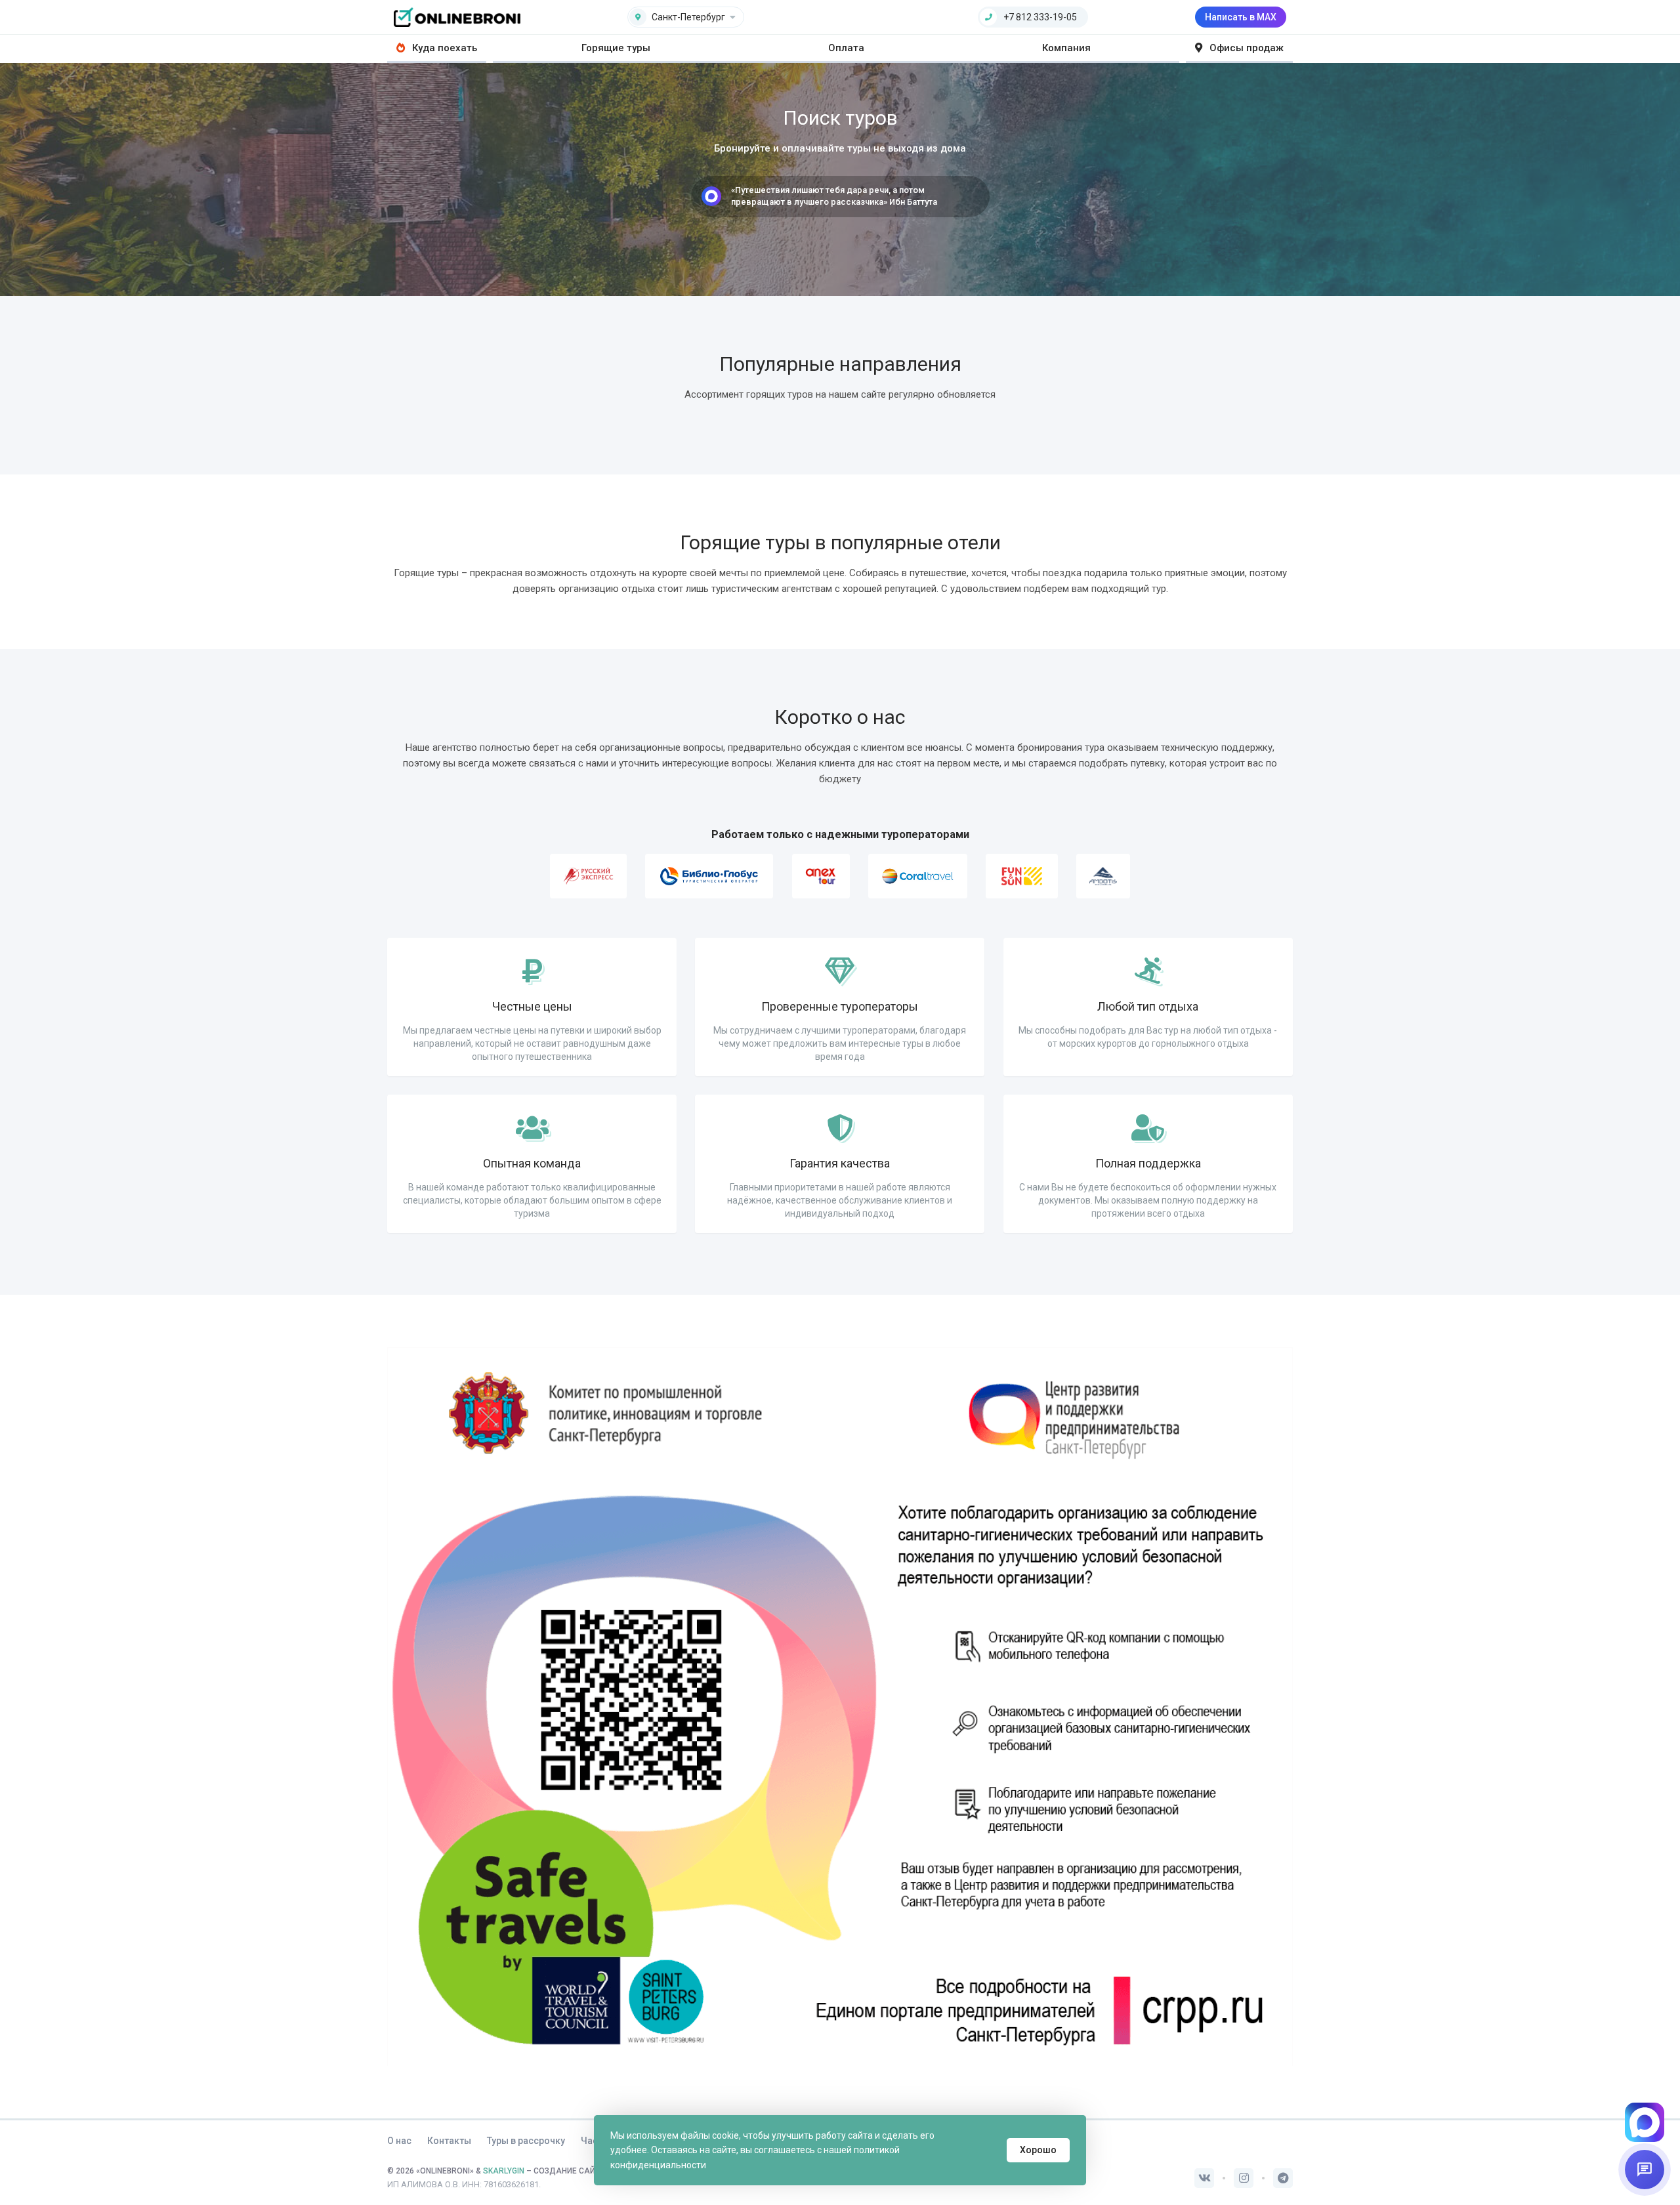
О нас (399, 2141)
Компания (1066, 48)
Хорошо (1038, 2150)
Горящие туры (616, 48)
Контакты (449, 2141)
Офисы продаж (1245, 48)
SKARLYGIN (504, 2171)
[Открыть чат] (1645, 2170)
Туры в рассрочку (526, 2141)
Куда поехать (443, 48)
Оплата (846, 48)
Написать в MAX (1241, 17)
